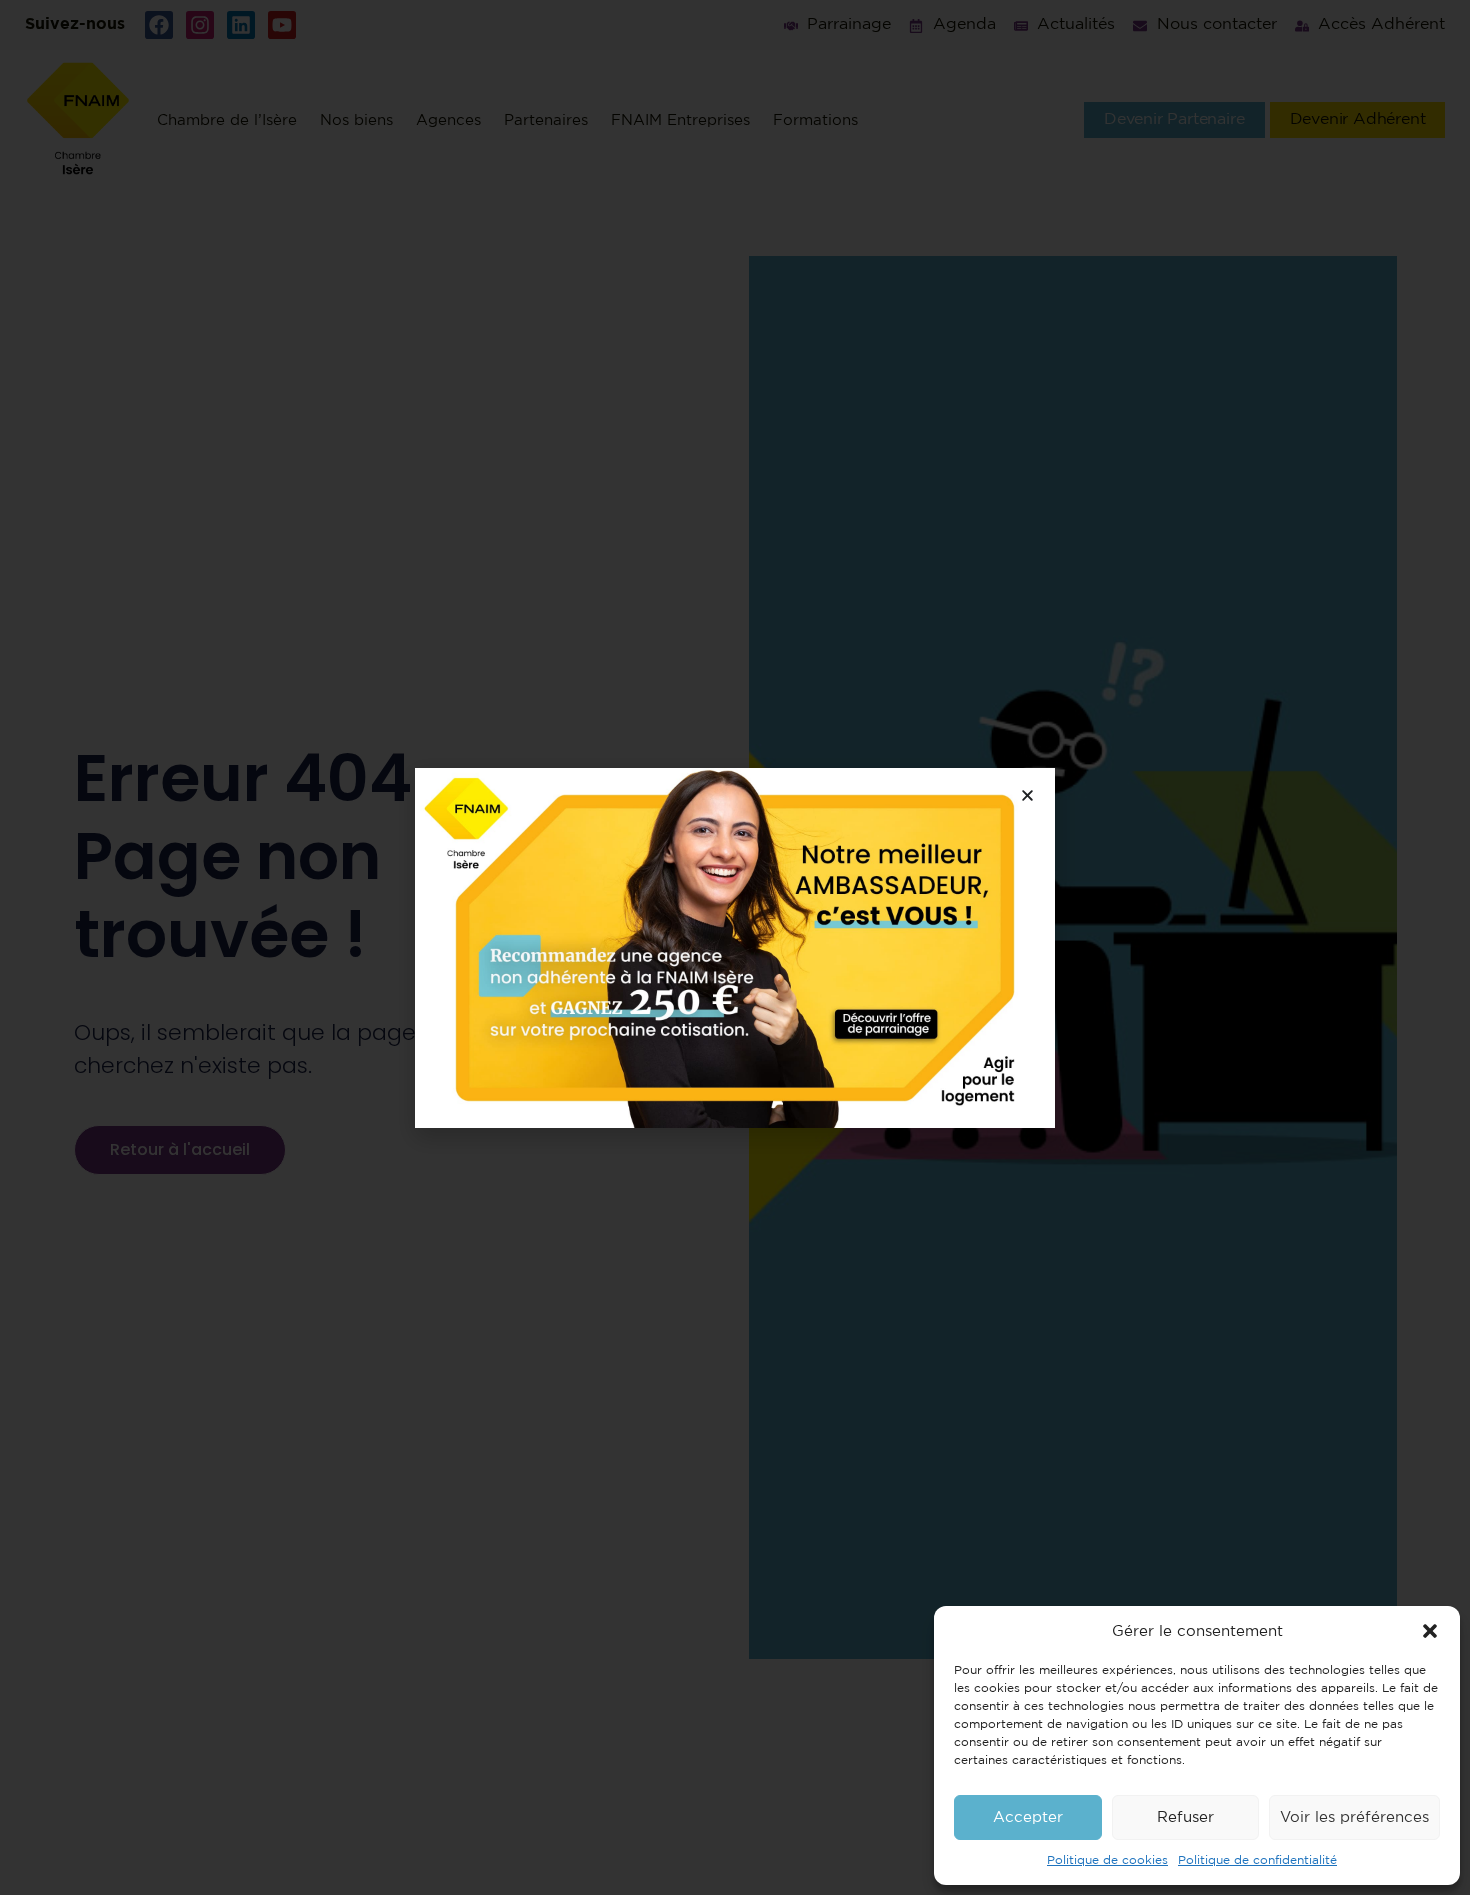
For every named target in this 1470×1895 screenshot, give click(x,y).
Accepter (1028, 1817)
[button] (1430, 1631)
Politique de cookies (1107, 1860)
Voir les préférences (1354, 1817)
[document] (735, 947)
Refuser (1185, 1817)
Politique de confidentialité (1257, 1860)
